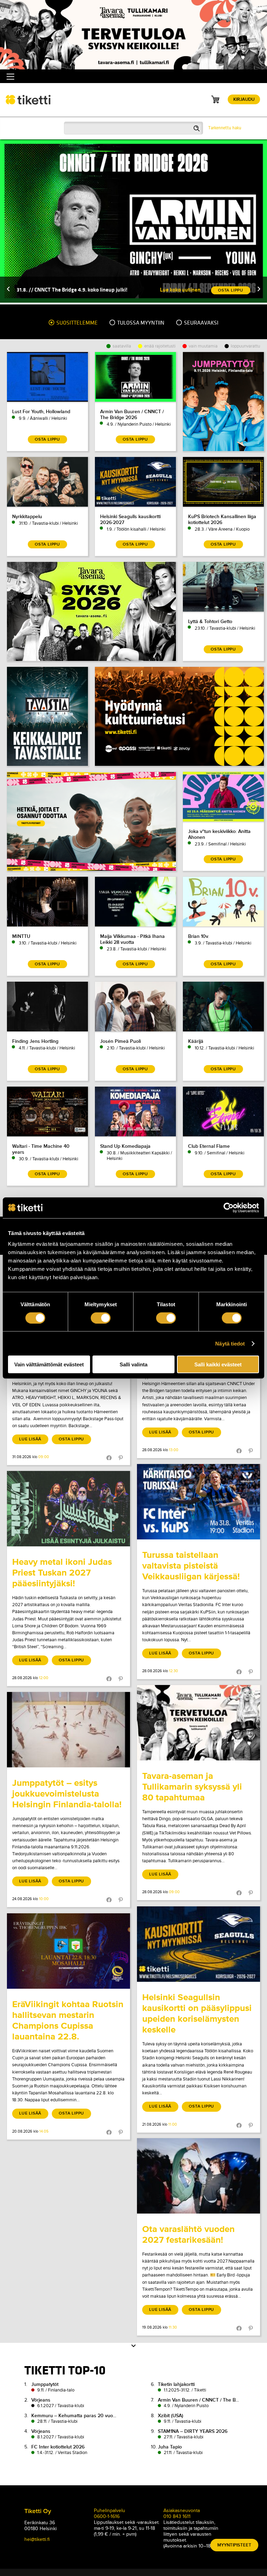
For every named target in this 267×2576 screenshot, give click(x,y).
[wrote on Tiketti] (199, 1502)
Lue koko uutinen (180, 290)
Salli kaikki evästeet (218, 1364)
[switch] (101, 1318)
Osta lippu (71, 1439)
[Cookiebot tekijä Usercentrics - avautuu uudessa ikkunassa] (229, 1208)
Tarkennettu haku (225, 128)
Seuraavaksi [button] (201, 323)
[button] (8, 290)
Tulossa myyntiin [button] (140, 323)
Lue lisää (30, 1439)
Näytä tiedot (230, 1343)
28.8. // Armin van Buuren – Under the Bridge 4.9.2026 (80, 290)
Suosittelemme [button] (76, 323)
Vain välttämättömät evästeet (49, 1364)
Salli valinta (133, 1364)
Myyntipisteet (234, 2545)
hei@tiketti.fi (37, 2539)
